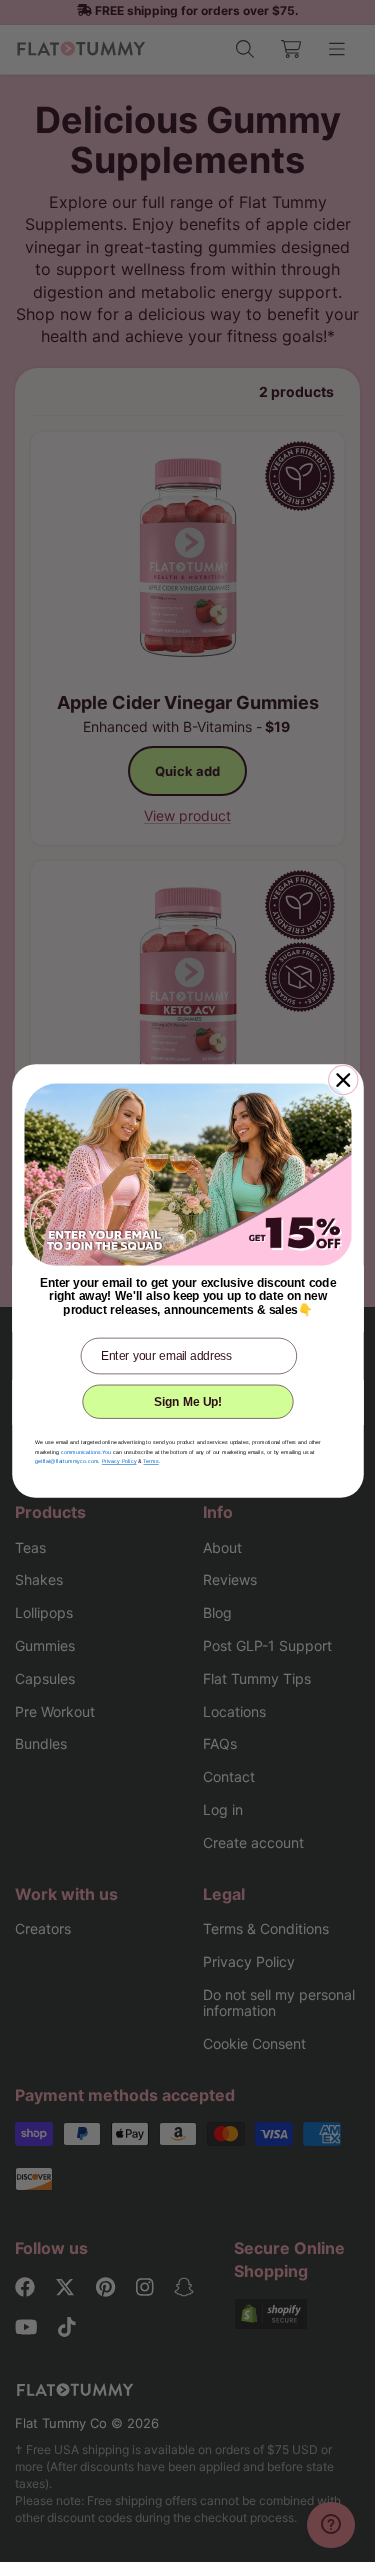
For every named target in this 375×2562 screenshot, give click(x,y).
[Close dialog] (342, 1079)
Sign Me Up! (188, 1401)
